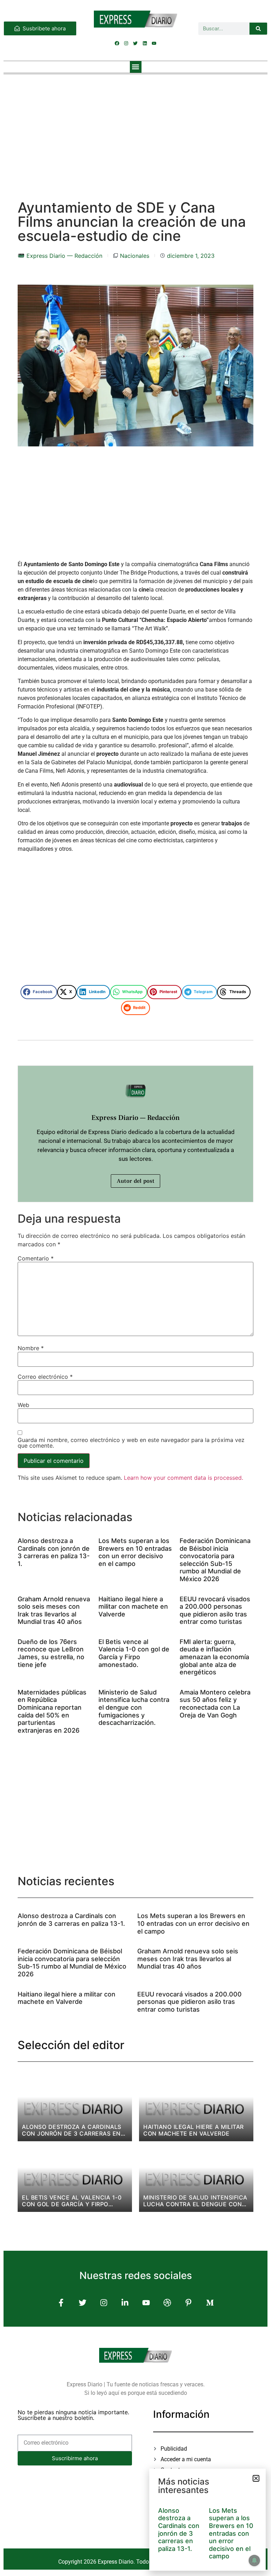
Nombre (31, 1348)
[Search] (258, 29)
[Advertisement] (135, 130)
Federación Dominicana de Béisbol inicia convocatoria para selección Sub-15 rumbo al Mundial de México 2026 (215, 1560)
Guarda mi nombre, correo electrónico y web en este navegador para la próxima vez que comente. (131, 1443)
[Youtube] (154, 43)
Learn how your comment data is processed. (183, 1478)
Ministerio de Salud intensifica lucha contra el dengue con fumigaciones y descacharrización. (134, 1707)
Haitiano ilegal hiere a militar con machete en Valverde (133, 1607)
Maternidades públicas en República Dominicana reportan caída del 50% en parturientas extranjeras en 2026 (52, 1711)
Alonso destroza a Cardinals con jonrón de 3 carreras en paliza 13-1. (54, 1552)
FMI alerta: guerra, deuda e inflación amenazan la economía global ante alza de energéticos (214, 1657)
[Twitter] (135, 43)
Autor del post (135, 1181)
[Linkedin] (145, 43)
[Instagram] (126, 43)
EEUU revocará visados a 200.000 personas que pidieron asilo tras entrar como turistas (215, 1610)
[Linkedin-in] (125, 2302)
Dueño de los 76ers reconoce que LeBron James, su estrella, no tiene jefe (51, 1653)
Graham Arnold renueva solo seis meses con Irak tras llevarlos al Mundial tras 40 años (54, 1610)
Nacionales (135, 256)
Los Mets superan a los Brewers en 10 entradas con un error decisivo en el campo (135, 1552)
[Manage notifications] (254, 2560)
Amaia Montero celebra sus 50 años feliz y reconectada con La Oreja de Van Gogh (215, 1704)
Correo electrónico (45, 1377)
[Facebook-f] (61, 2302)
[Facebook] (117, 43)
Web (23, 1405)
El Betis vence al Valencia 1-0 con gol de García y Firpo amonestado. (134, 1653)
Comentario (36, 1258)
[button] (136, 67)
